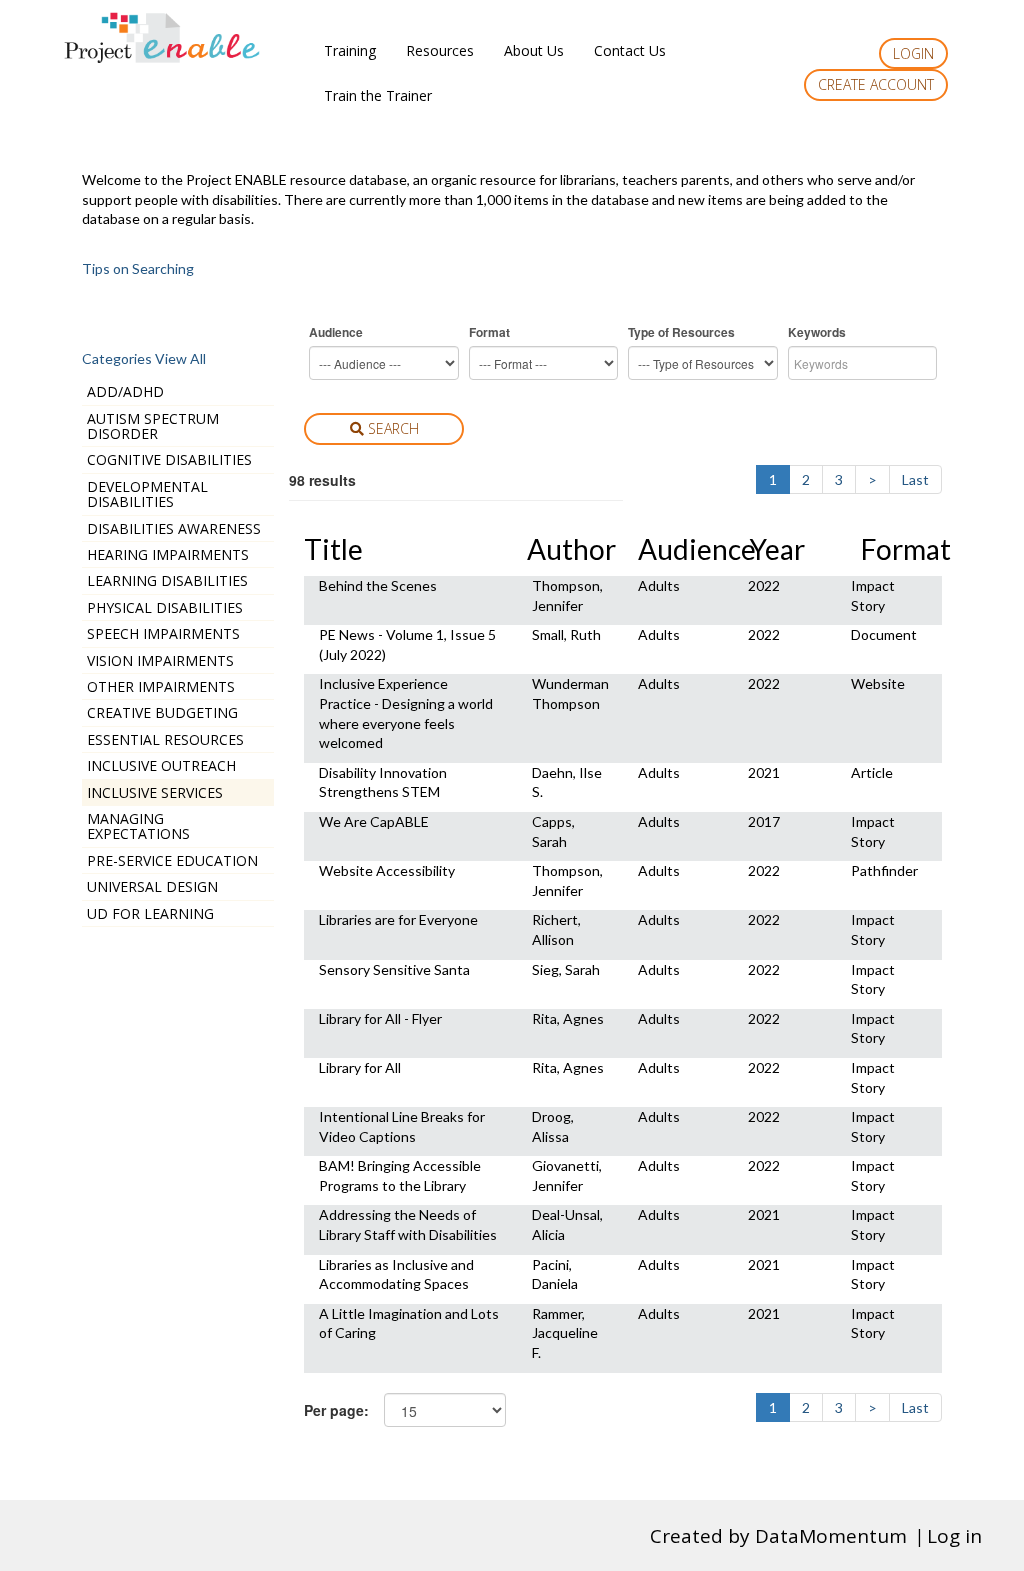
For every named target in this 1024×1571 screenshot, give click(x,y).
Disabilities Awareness (174, 528)
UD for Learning (150, 913)
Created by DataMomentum (781, 1536)
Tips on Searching (138, 268)
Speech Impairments (163, 633)
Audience (336, 332)
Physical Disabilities (165, 607)
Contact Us (630, 50)
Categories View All (144, 358)
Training (350, 50)
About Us (534, 50)
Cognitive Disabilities (169, 459)
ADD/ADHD (125, 391)
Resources (440, 50)
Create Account (876, 84)
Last (915, 479)
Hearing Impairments (168, 554)
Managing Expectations (138, 826)
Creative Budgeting (162, 712)
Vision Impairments (160, 660)
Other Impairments (161, 686)
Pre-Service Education (172, 860)
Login (913, 53)
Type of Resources (681, 332)
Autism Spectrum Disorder (153, 426)
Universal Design (152, 886)
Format (489, 332)
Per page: (336, 1410)
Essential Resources (165, 739)
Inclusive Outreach (161, 765)
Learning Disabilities (167, 580)
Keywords (817, 332)
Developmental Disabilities (147, 494)
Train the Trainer (378, 95)
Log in (954, 1536)
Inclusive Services (155, 792)
